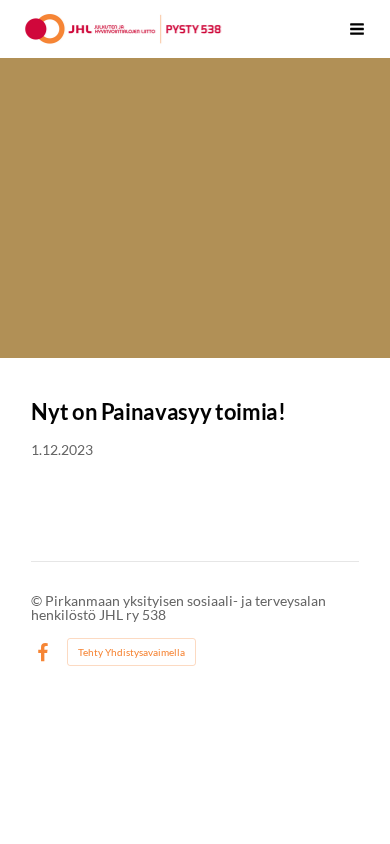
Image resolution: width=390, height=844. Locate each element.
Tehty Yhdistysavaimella (131, 652)
